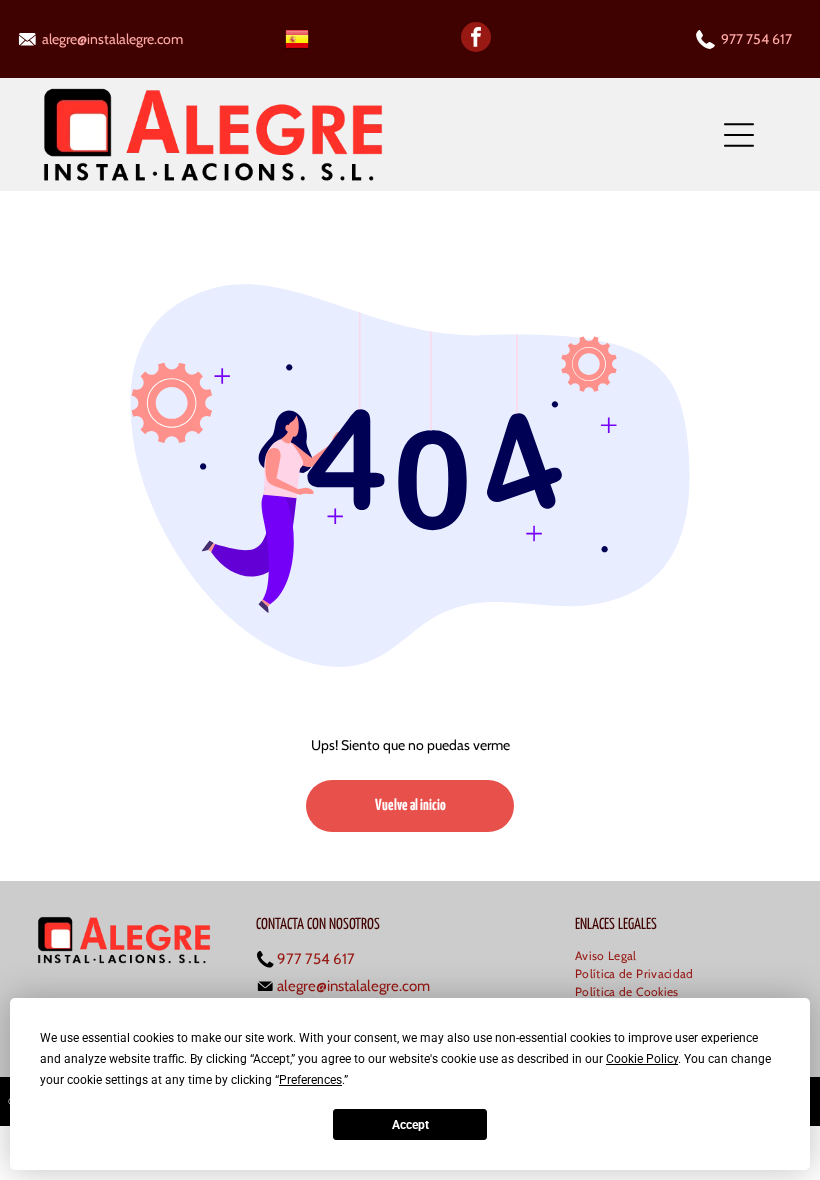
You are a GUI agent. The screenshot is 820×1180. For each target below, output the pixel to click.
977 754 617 (756, 39)
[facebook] (476, 39)
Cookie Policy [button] (642, 1059)
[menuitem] (613, 957)
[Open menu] (739, 135)
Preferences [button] (310, 1080)
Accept (410, 1125)
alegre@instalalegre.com (112, 39)
